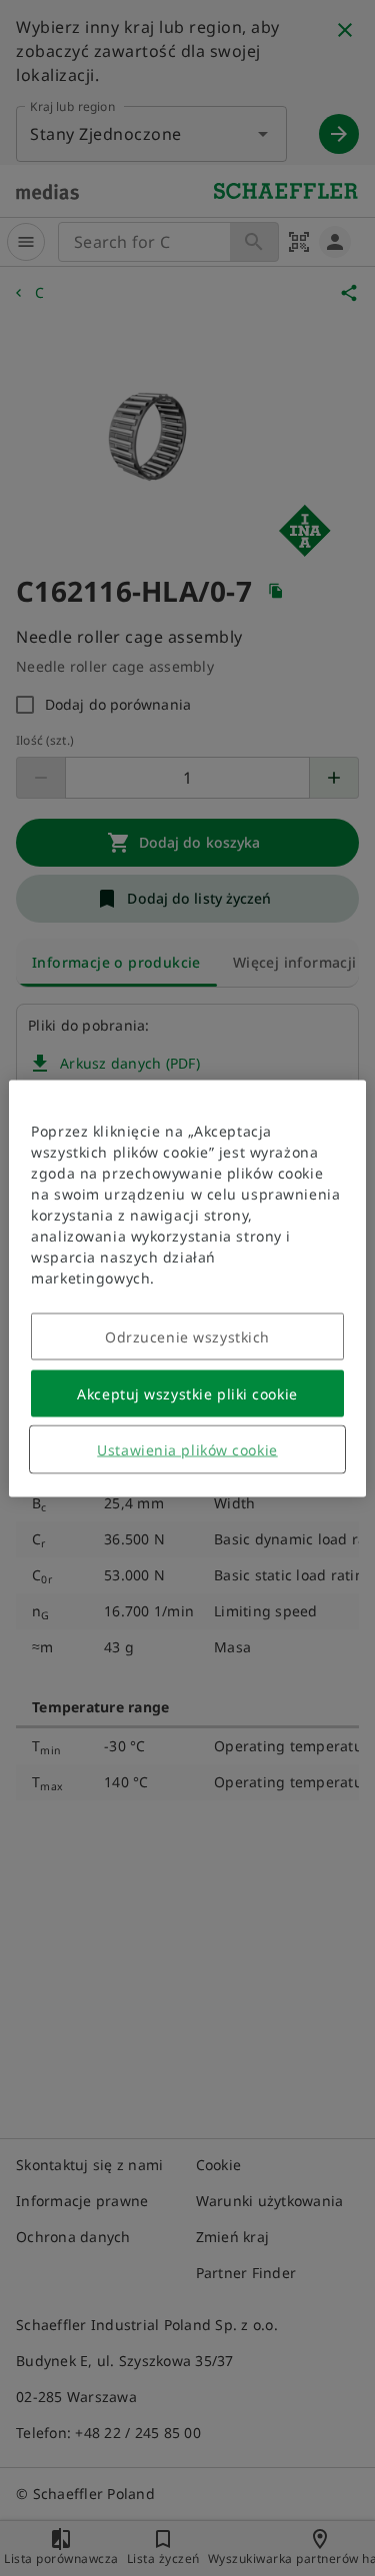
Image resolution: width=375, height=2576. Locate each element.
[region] (187, 1288)
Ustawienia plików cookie (187, 1449)
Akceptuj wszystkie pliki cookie (187, 1393)
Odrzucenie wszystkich (187, 1336)
